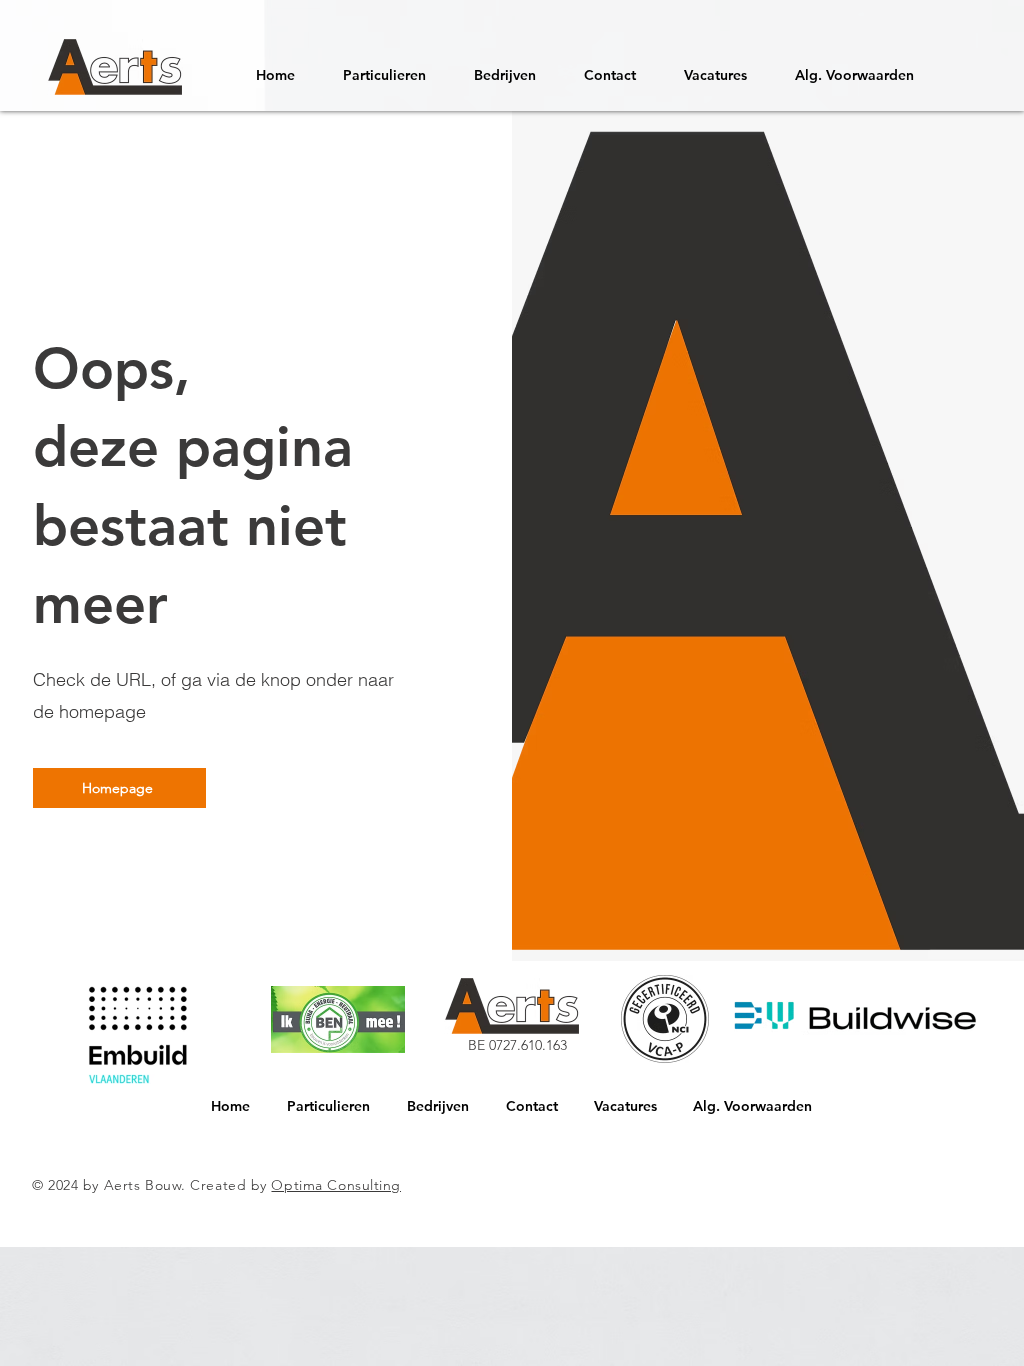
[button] (715, 66)
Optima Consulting (336, 1185)
